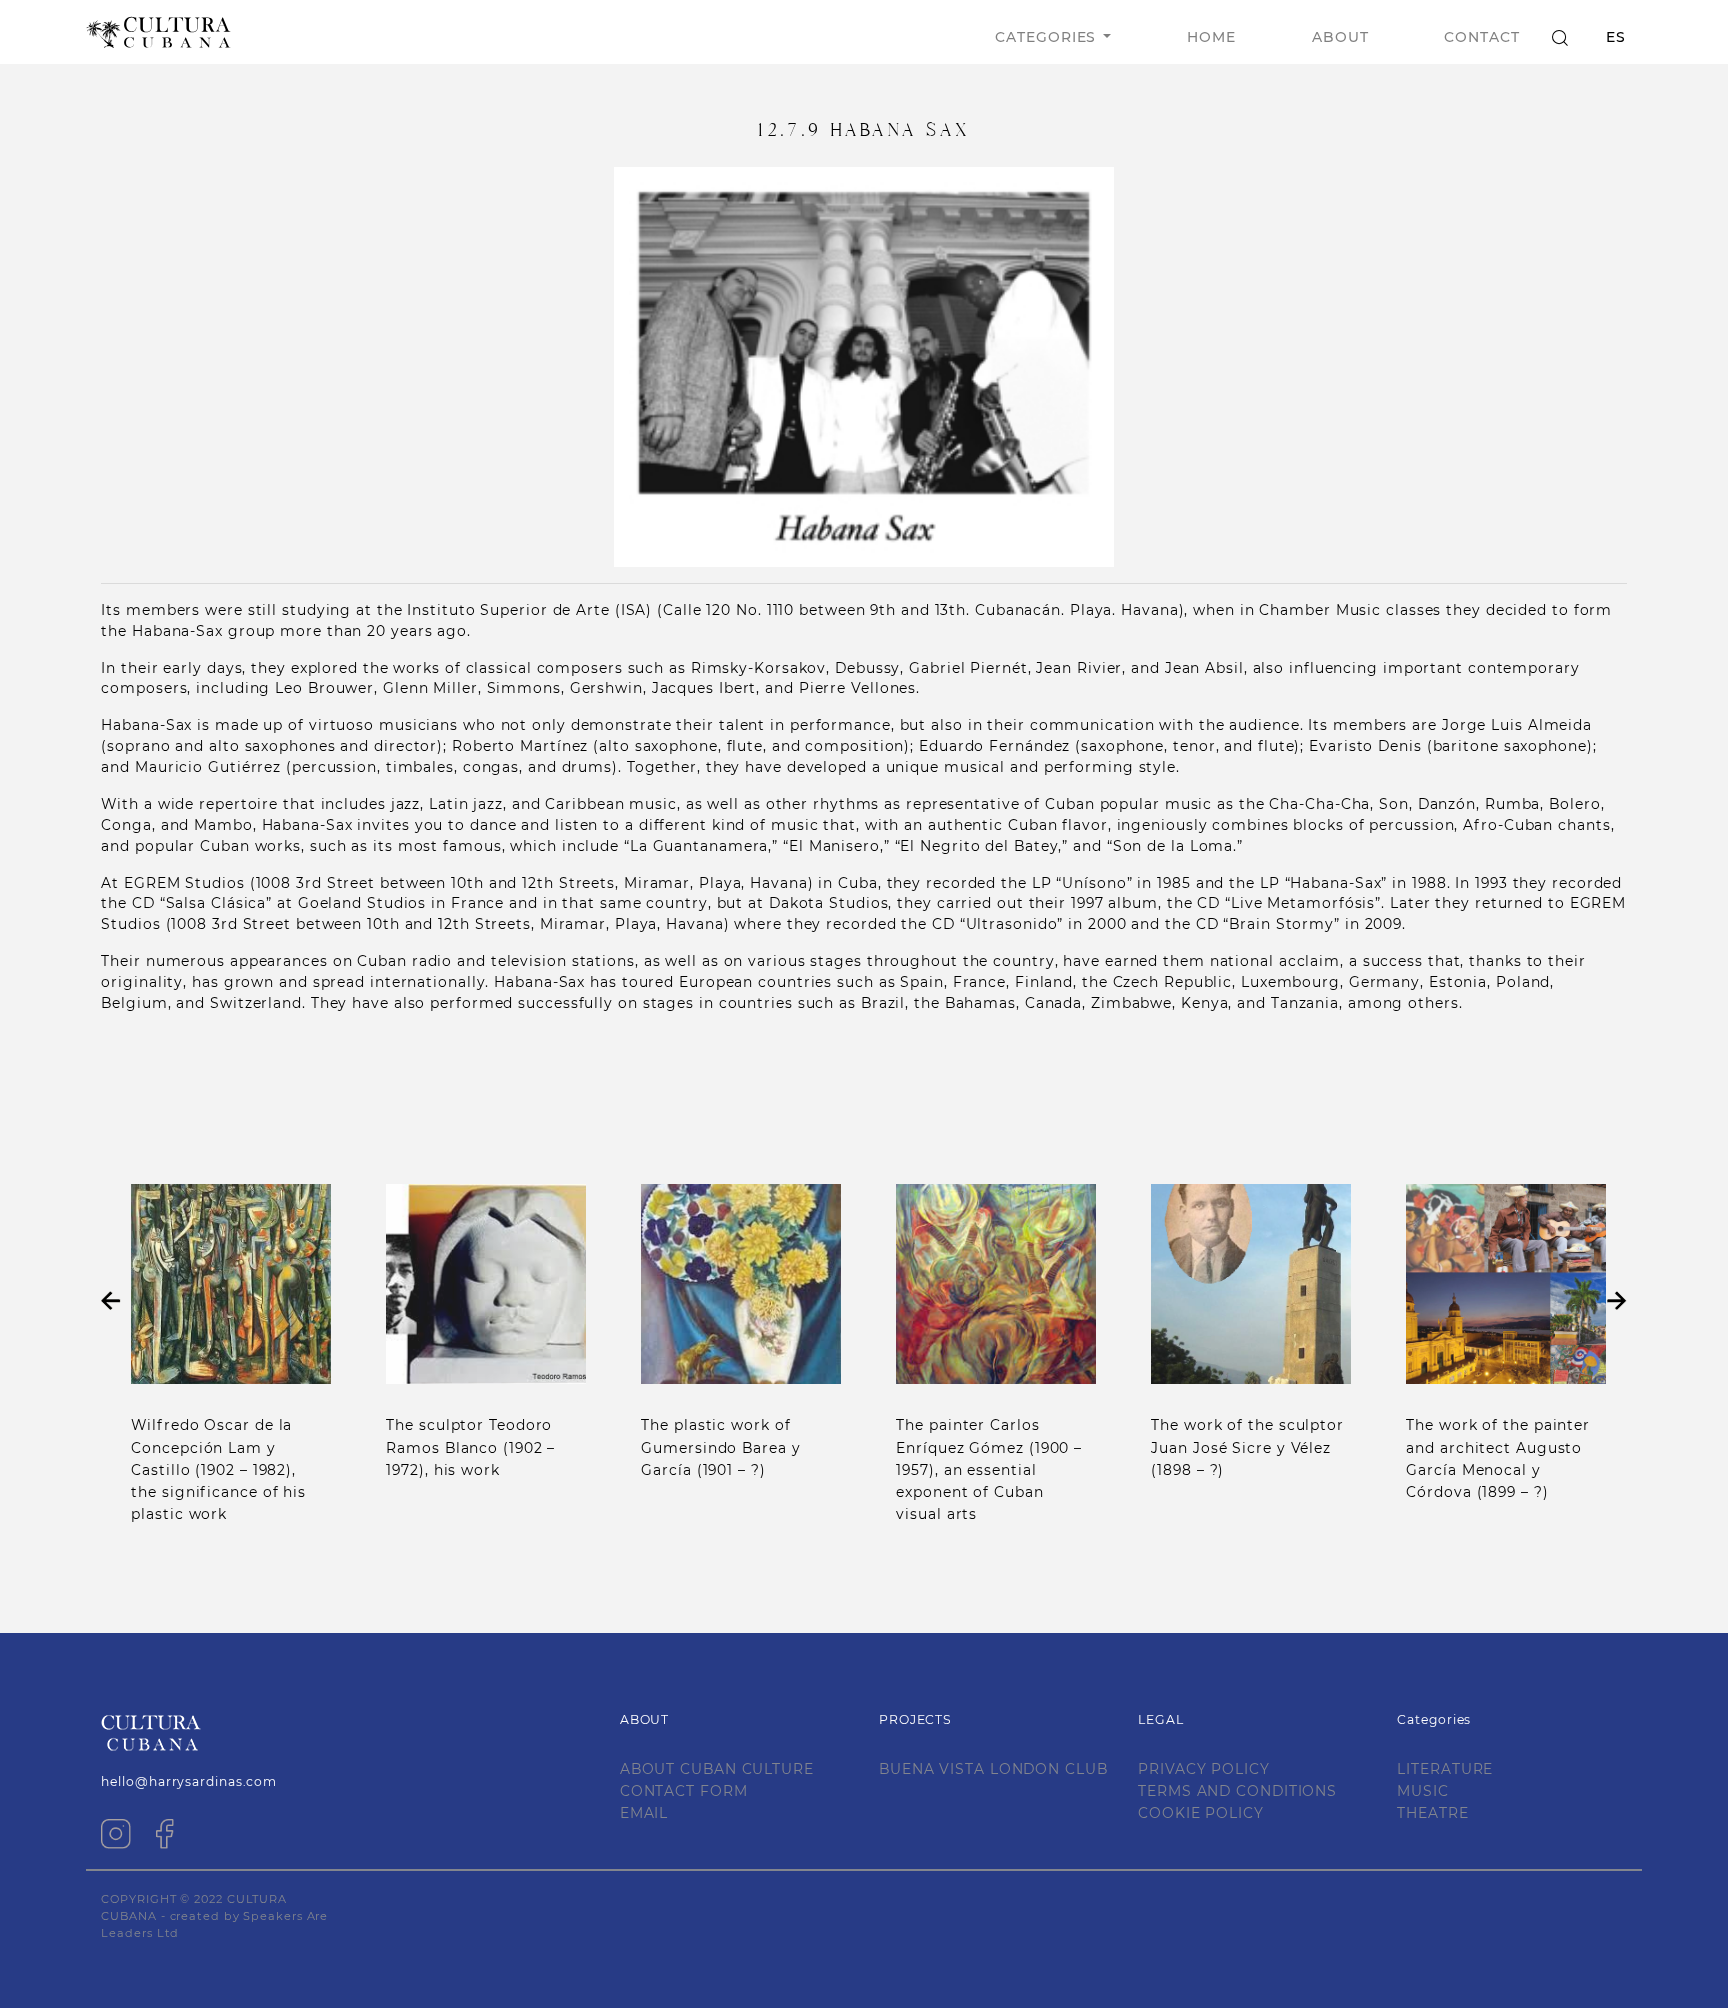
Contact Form (684, 1791)
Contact (1481, 37)
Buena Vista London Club (993, 1769)
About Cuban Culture (717, 1769)
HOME (1211, 37)
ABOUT (1340, 37)
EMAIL (644, 1813)
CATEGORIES (1045, 37)
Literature (1445, 1769)
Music (1423, 1791)
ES (1616, 37)
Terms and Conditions (1237, 1791)
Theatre (1432, 1813)
